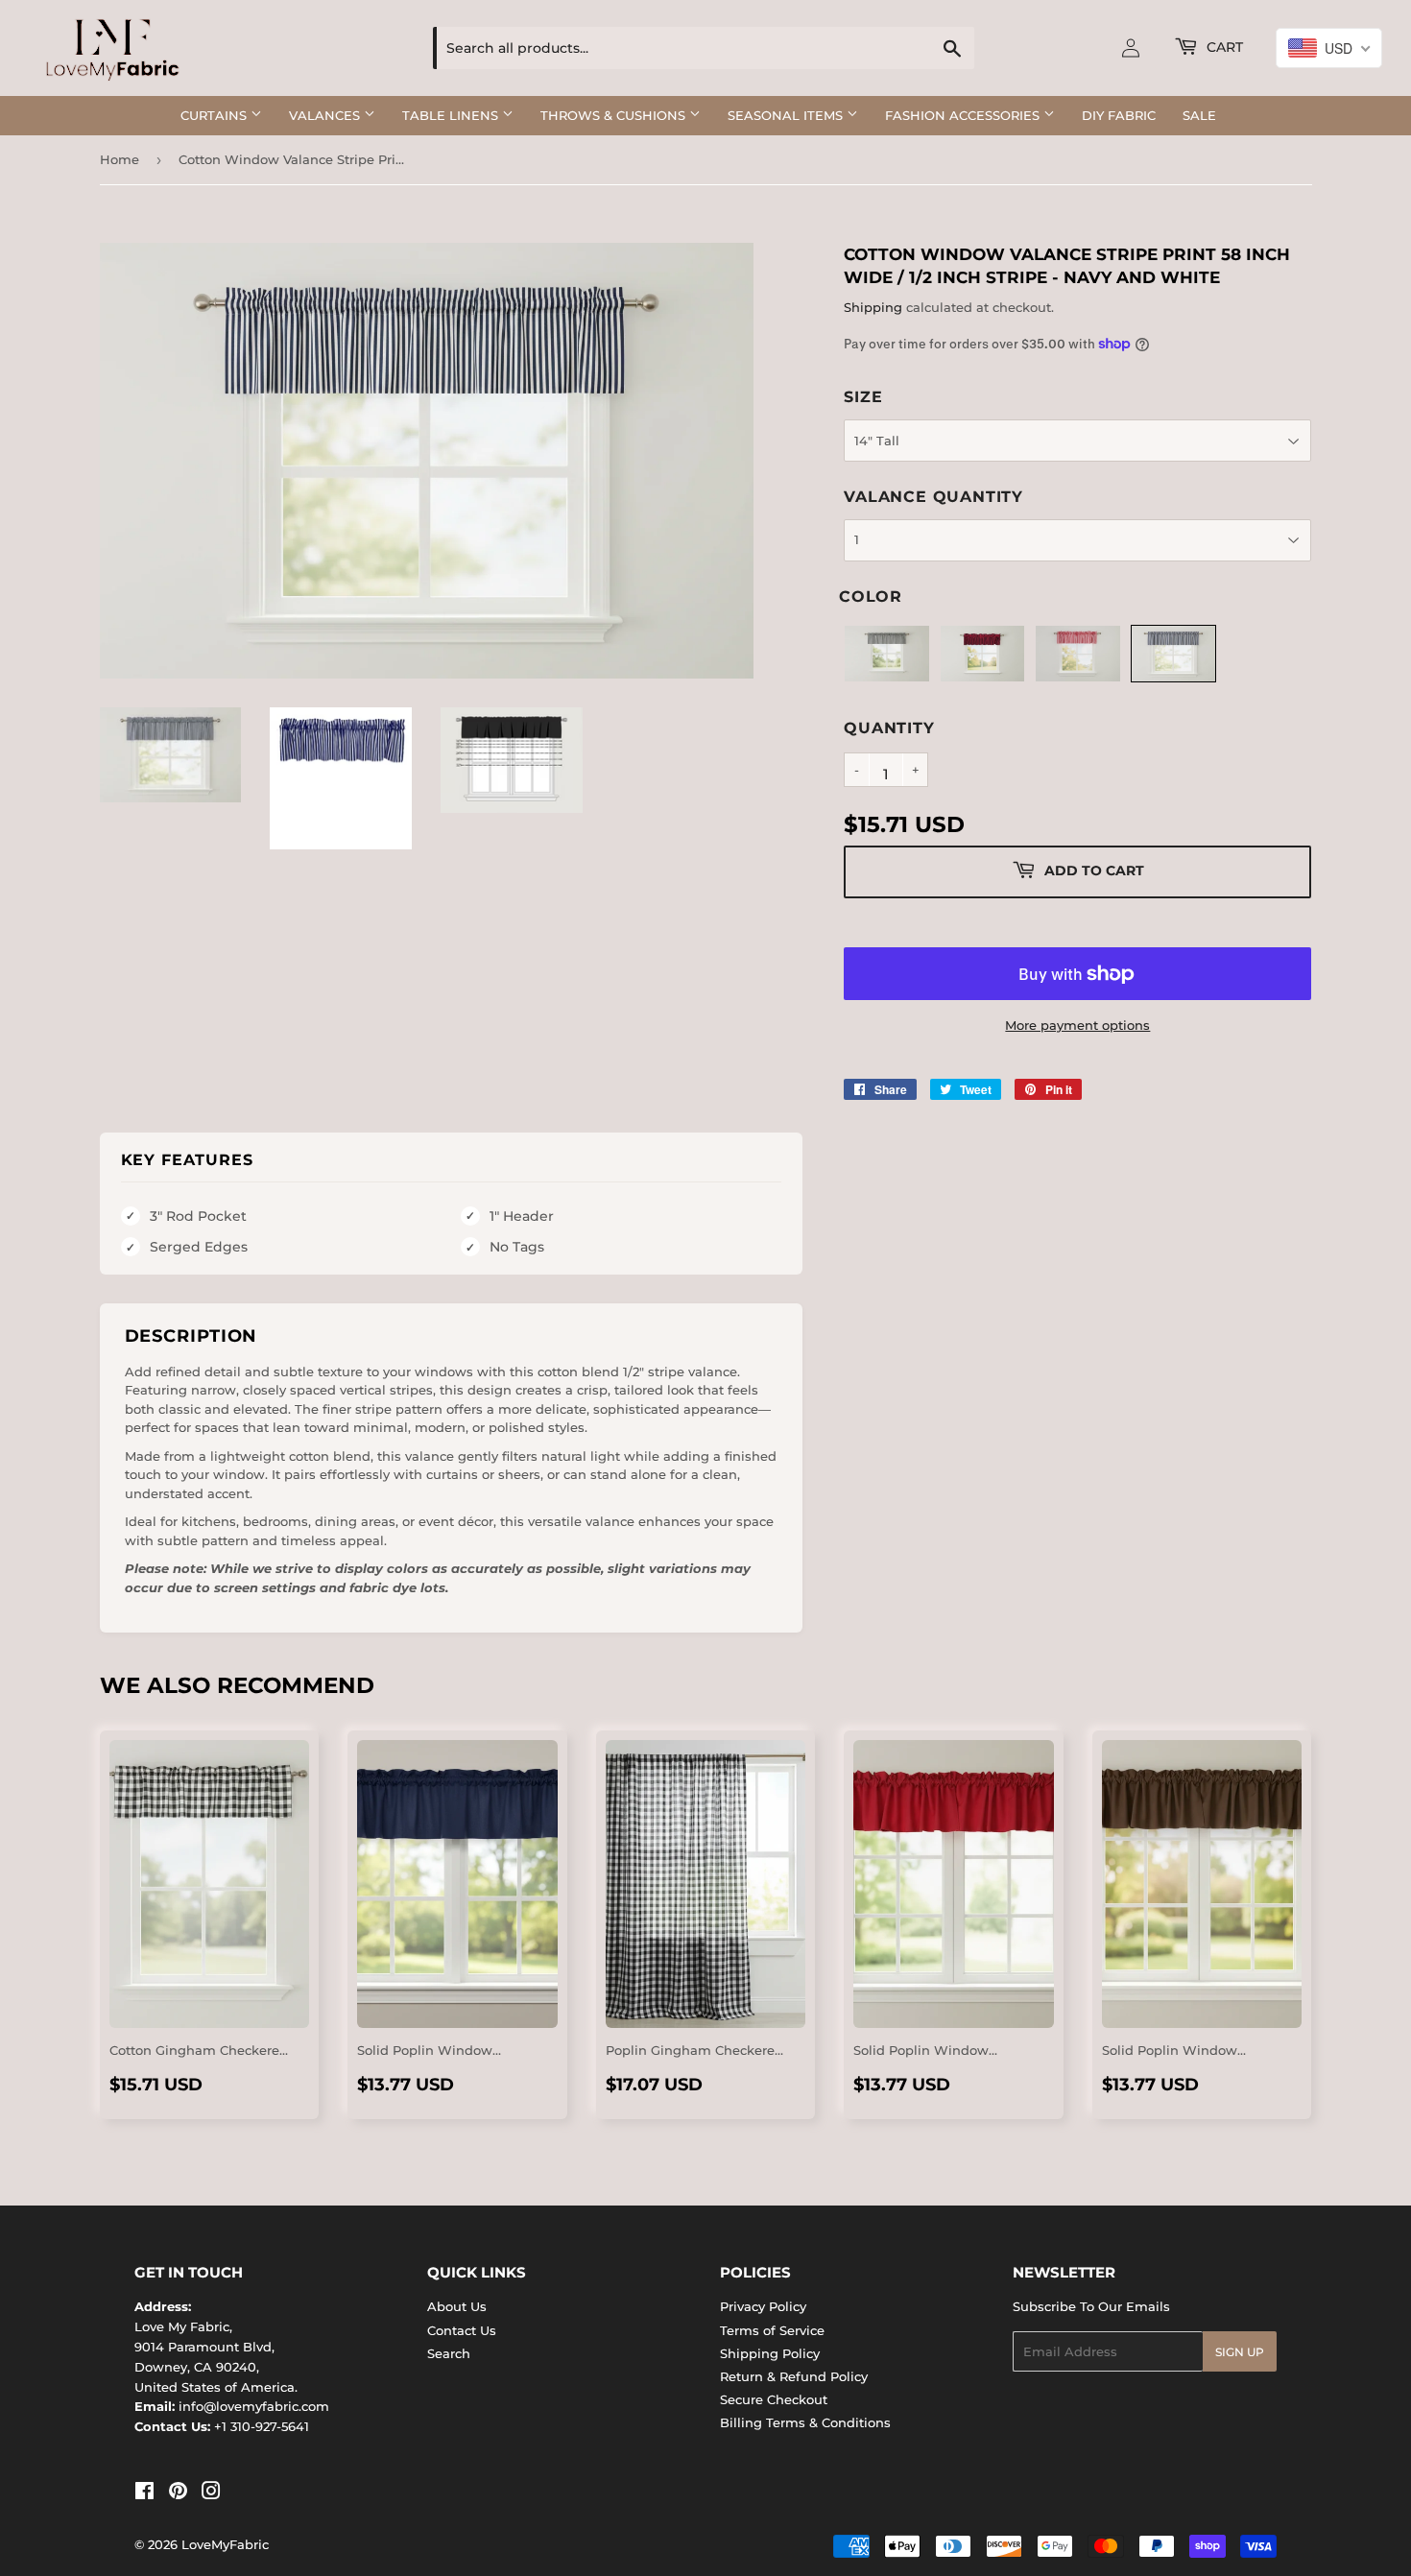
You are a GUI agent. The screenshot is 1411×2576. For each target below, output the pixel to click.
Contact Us (462, 2330)
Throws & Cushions (615, 115)
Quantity (889, 728)
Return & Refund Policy (794, 2376)
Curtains (215, 115)
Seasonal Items (787, 115)
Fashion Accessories (964, 115)
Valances (326, 115)
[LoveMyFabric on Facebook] (144, 2493)
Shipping (873, 307)
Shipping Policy (770, 2353)
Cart (1223, 47)
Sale (1199, 115)
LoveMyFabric (225, 2544)
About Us (457, 2306)
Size (863, 397)
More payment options (1077, 1025)
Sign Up (1240, 2352)
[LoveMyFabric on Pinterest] (178, 2493)
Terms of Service (772, 2330)
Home (120, 159)
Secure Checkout (774, 2399)
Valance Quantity (933, 497)
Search (449, 2353)
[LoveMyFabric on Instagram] (211, 2493)
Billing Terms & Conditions (805, 2422)
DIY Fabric (1119, 115)
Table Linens (452, 115)
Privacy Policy (763, 2306)
